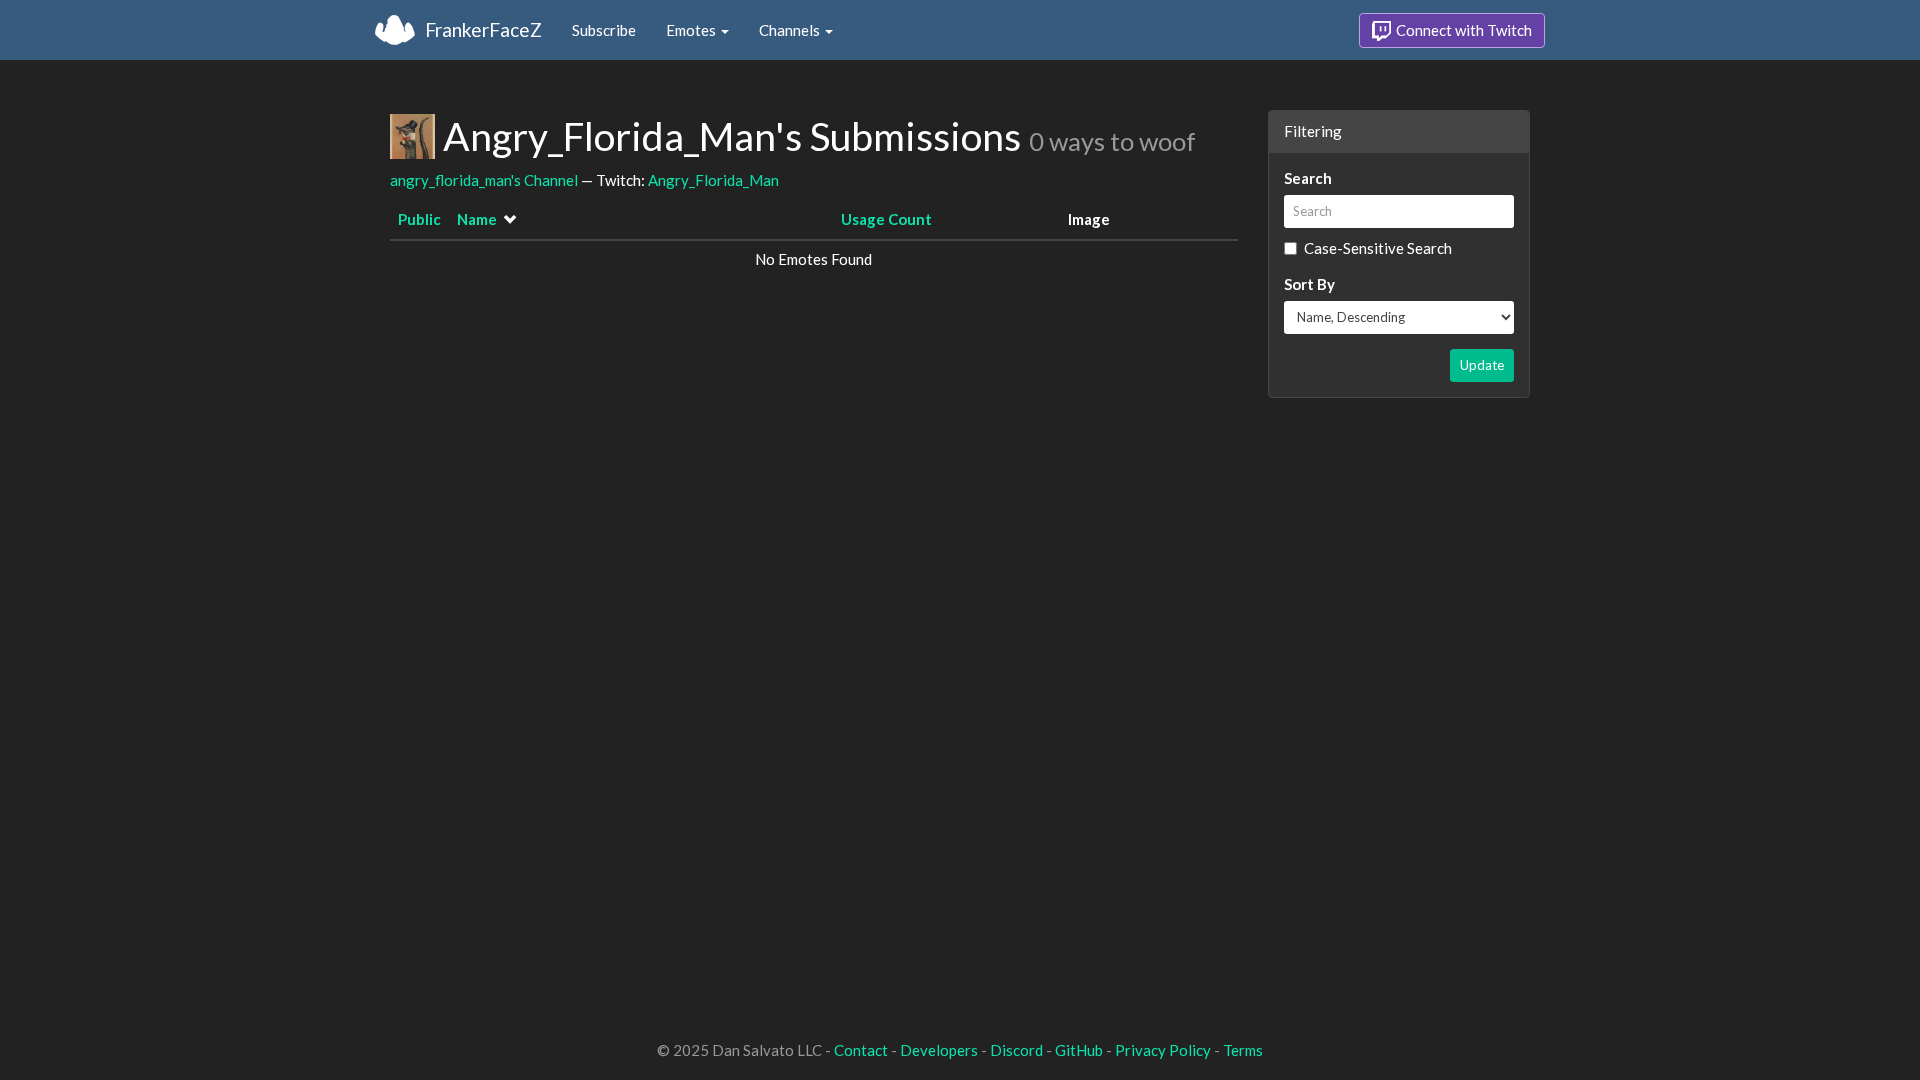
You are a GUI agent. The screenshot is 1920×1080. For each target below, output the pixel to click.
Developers (939, 1050)
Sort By (1309, 284)
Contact (861, 1050)
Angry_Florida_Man (713, 180)
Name (477, 219)
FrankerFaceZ (483, 29)
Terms (1243, 1050)
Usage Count (886, 219)
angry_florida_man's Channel (484, 180)
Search (1308, 178)
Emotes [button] (692, 30)
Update (1482, 365)
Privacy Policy (1163, 1050)
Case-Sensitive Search (1378, 248)
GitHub (1079, 1050)
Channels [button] (791, 30)
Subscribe (604, 30)
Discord (1016, 1050)
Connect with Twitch (1462, 30)
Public (419, 219)
